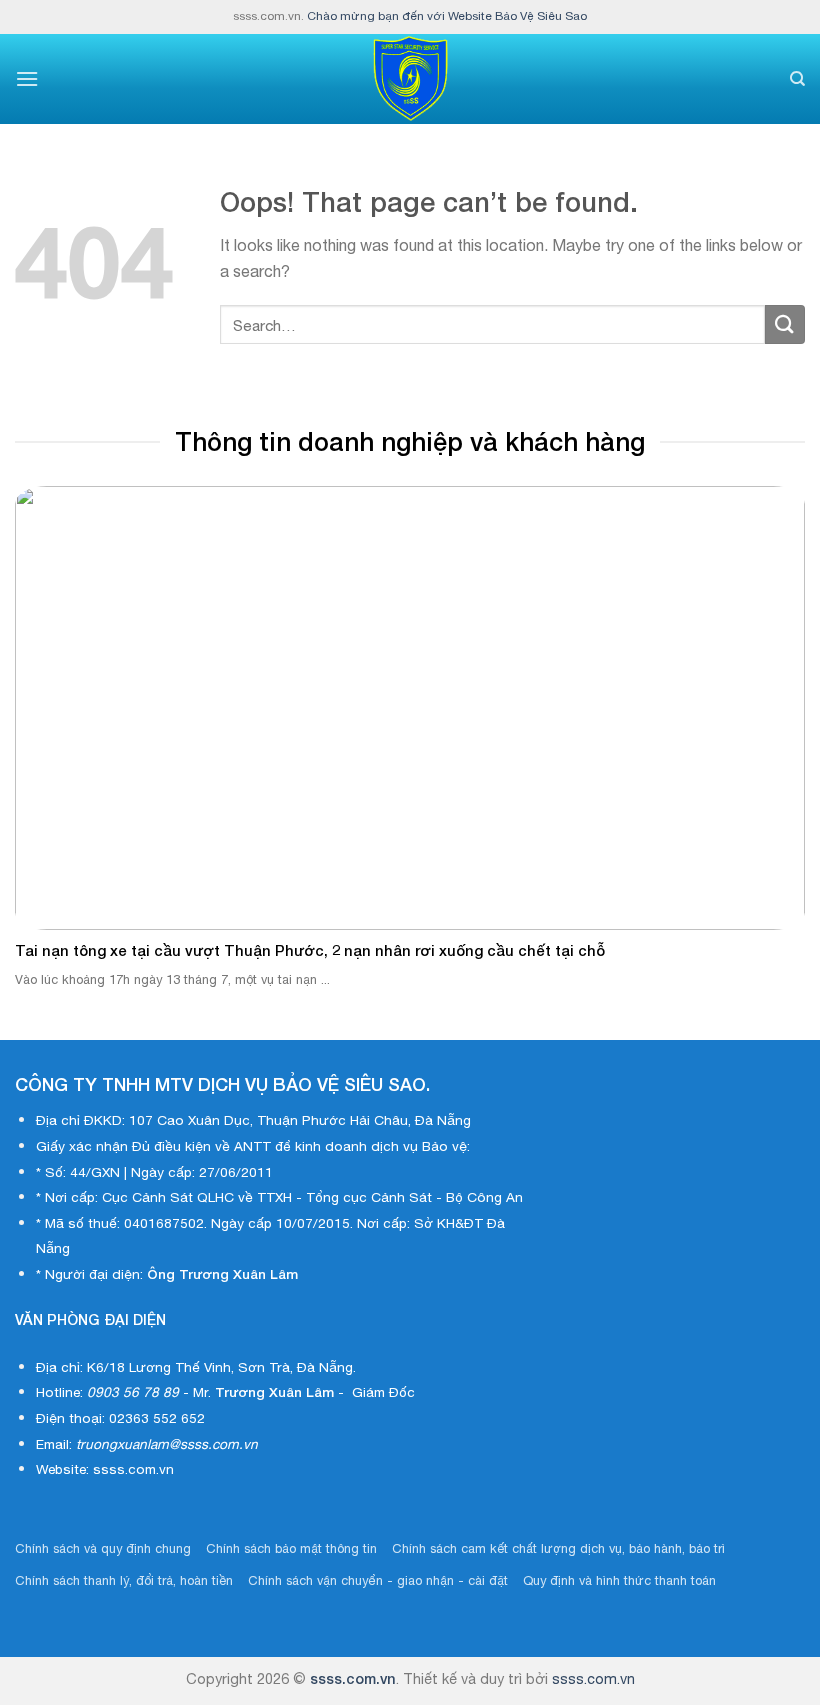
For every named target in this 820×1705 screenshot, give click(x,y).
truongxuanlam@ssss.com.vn (167, 1444)
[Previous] (42, 706)
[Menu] (27, 78)
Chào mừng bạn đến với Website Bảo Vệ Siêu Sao (447, 16)
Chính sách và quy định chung (103, 1548)
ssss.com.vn (353, 1678)
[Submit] (785, 324)
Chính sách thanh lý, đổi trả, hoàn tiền (124, 1580)
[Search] (797, 79)
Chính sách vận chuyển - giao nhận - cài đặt (378, 1580)
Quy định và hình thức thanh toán (619, 1580)
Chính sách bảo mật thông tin (291, 1548)
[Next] (778, 706)
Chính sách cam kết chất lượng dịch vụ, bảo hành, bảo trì (558, 1548)
